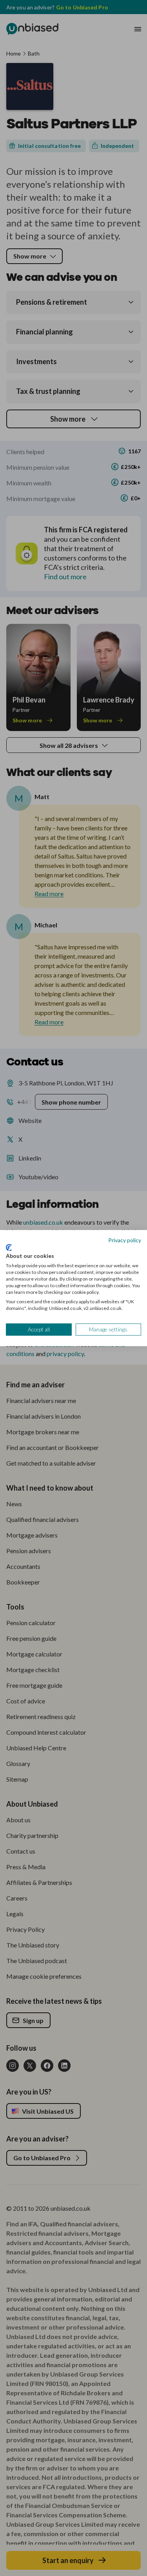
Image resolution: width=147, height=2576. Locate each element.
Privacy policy (125, 1240)
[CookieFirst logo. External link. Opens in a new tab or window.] (9, 1248)
